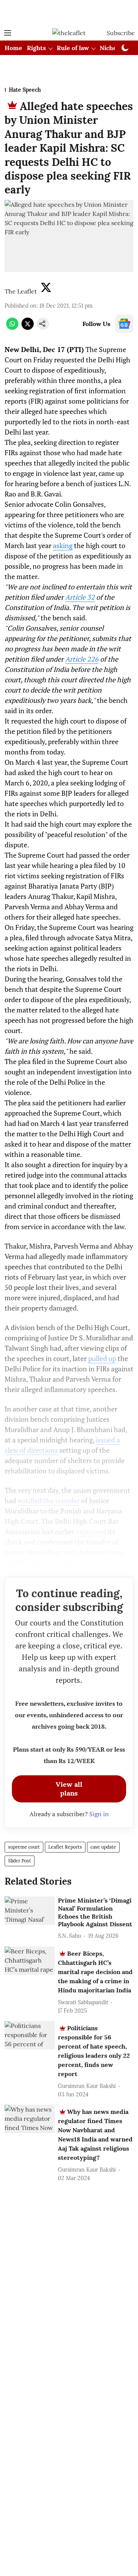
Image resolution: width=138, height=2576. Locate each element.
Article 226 (82, 659)
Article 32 (80, 597)
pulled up (102, 1358)
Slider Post (20, 1861)
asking (63, 545)
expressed (91, 1531)
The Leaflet (21, 291)
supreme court (24, 1847)
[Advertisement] (69, 13)
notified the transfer (49, 1501)
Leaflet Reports (65, 1847)
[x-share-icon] (28, 328)
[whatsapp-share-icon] (12, 328)
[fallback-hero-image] (30, 1911)
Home (13, 48)
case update (103, 1847)
